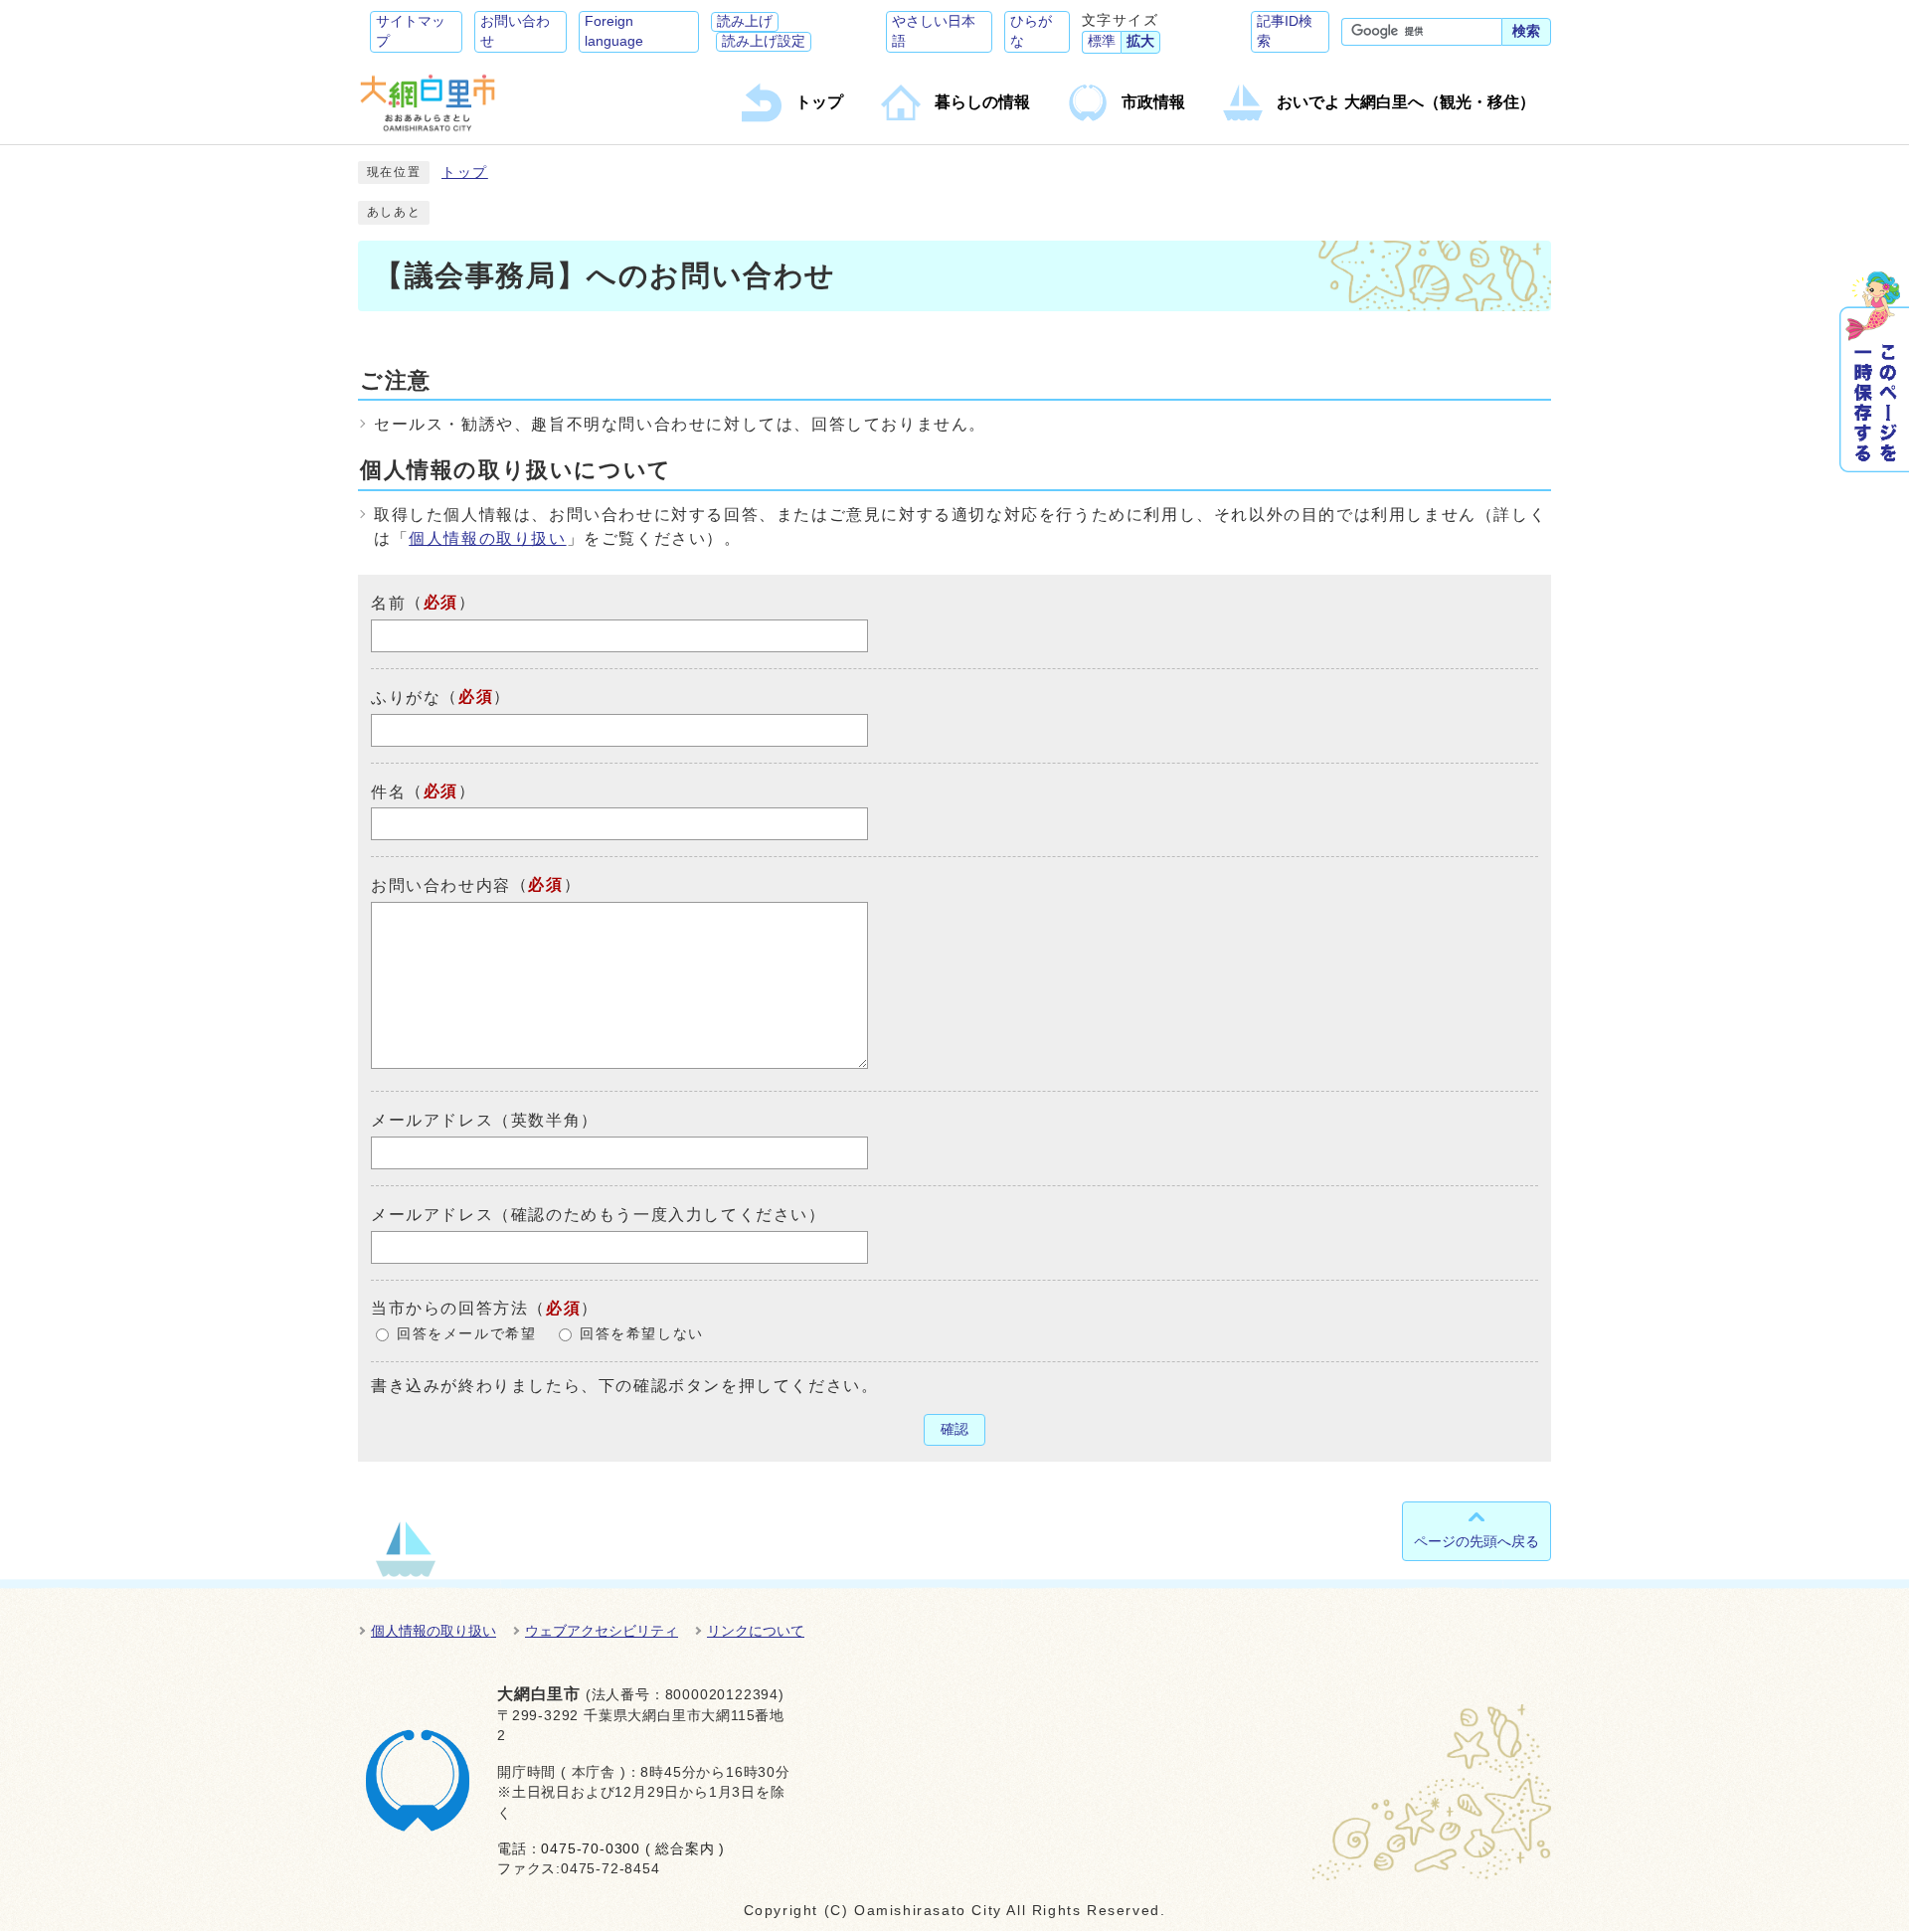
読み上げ (745, 21)
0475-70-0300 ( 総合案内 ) (633, 1849)
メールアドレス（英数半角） (485, 1120)
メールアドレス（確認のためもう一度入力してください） (599, 1215)
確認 (954, 1429)
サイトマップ (411, 31)
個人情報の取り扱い (487, 538)
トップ (465, 173)
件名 (388, 791)
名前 (388, 603)
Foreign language (614, 31)
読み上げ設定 (764, 41)
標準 (1102, 41)
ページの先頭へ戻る (1476, 1541)
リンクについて (756, 1631)
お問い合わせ (515, 31)
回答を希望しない (642, 1334)
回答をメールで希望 (466, 1334)
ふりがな (406, 698)
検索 (1526, 31)
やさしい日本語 (934, 31)
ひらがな (1031, 31)
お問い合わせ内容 (441, 885)
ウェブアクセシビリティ (602, 1631)
